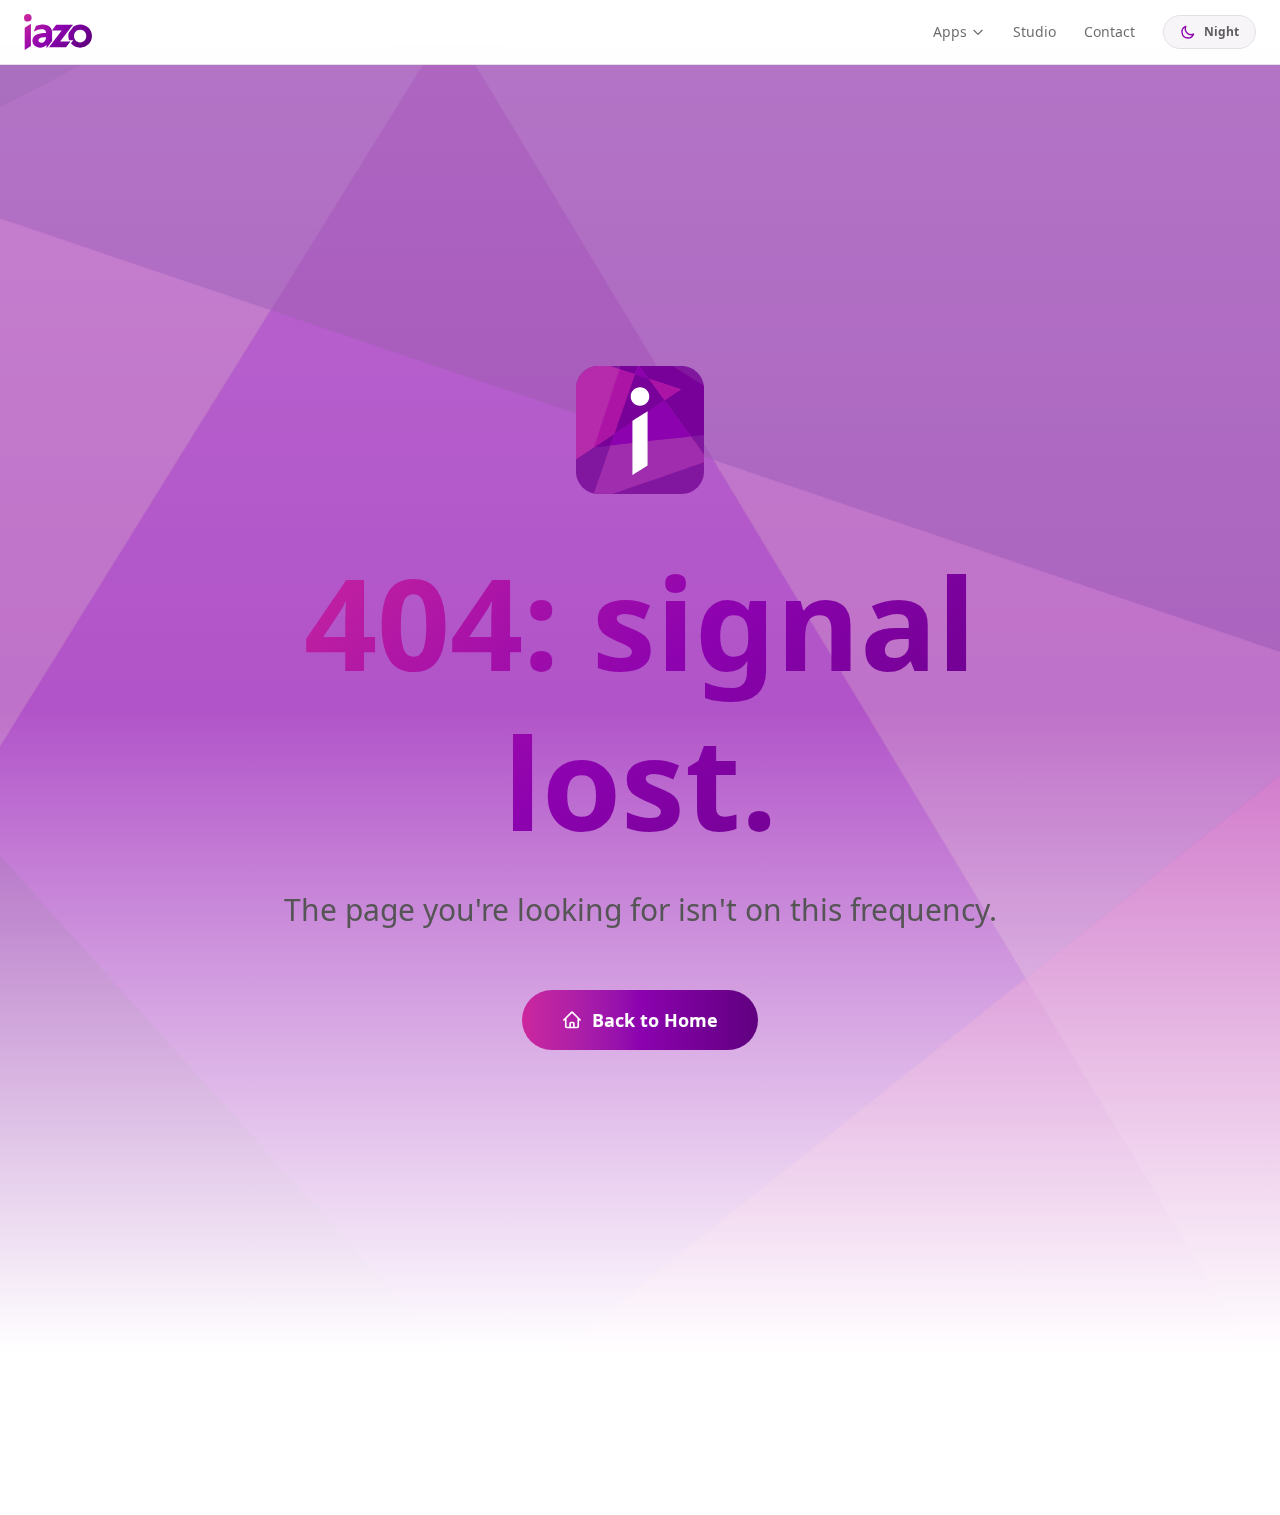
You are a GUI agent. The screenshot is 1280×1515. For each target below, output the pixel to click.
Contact (1109, 31)
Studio (1034, 31)
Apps (950, 31)
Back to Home (655, 1020)
